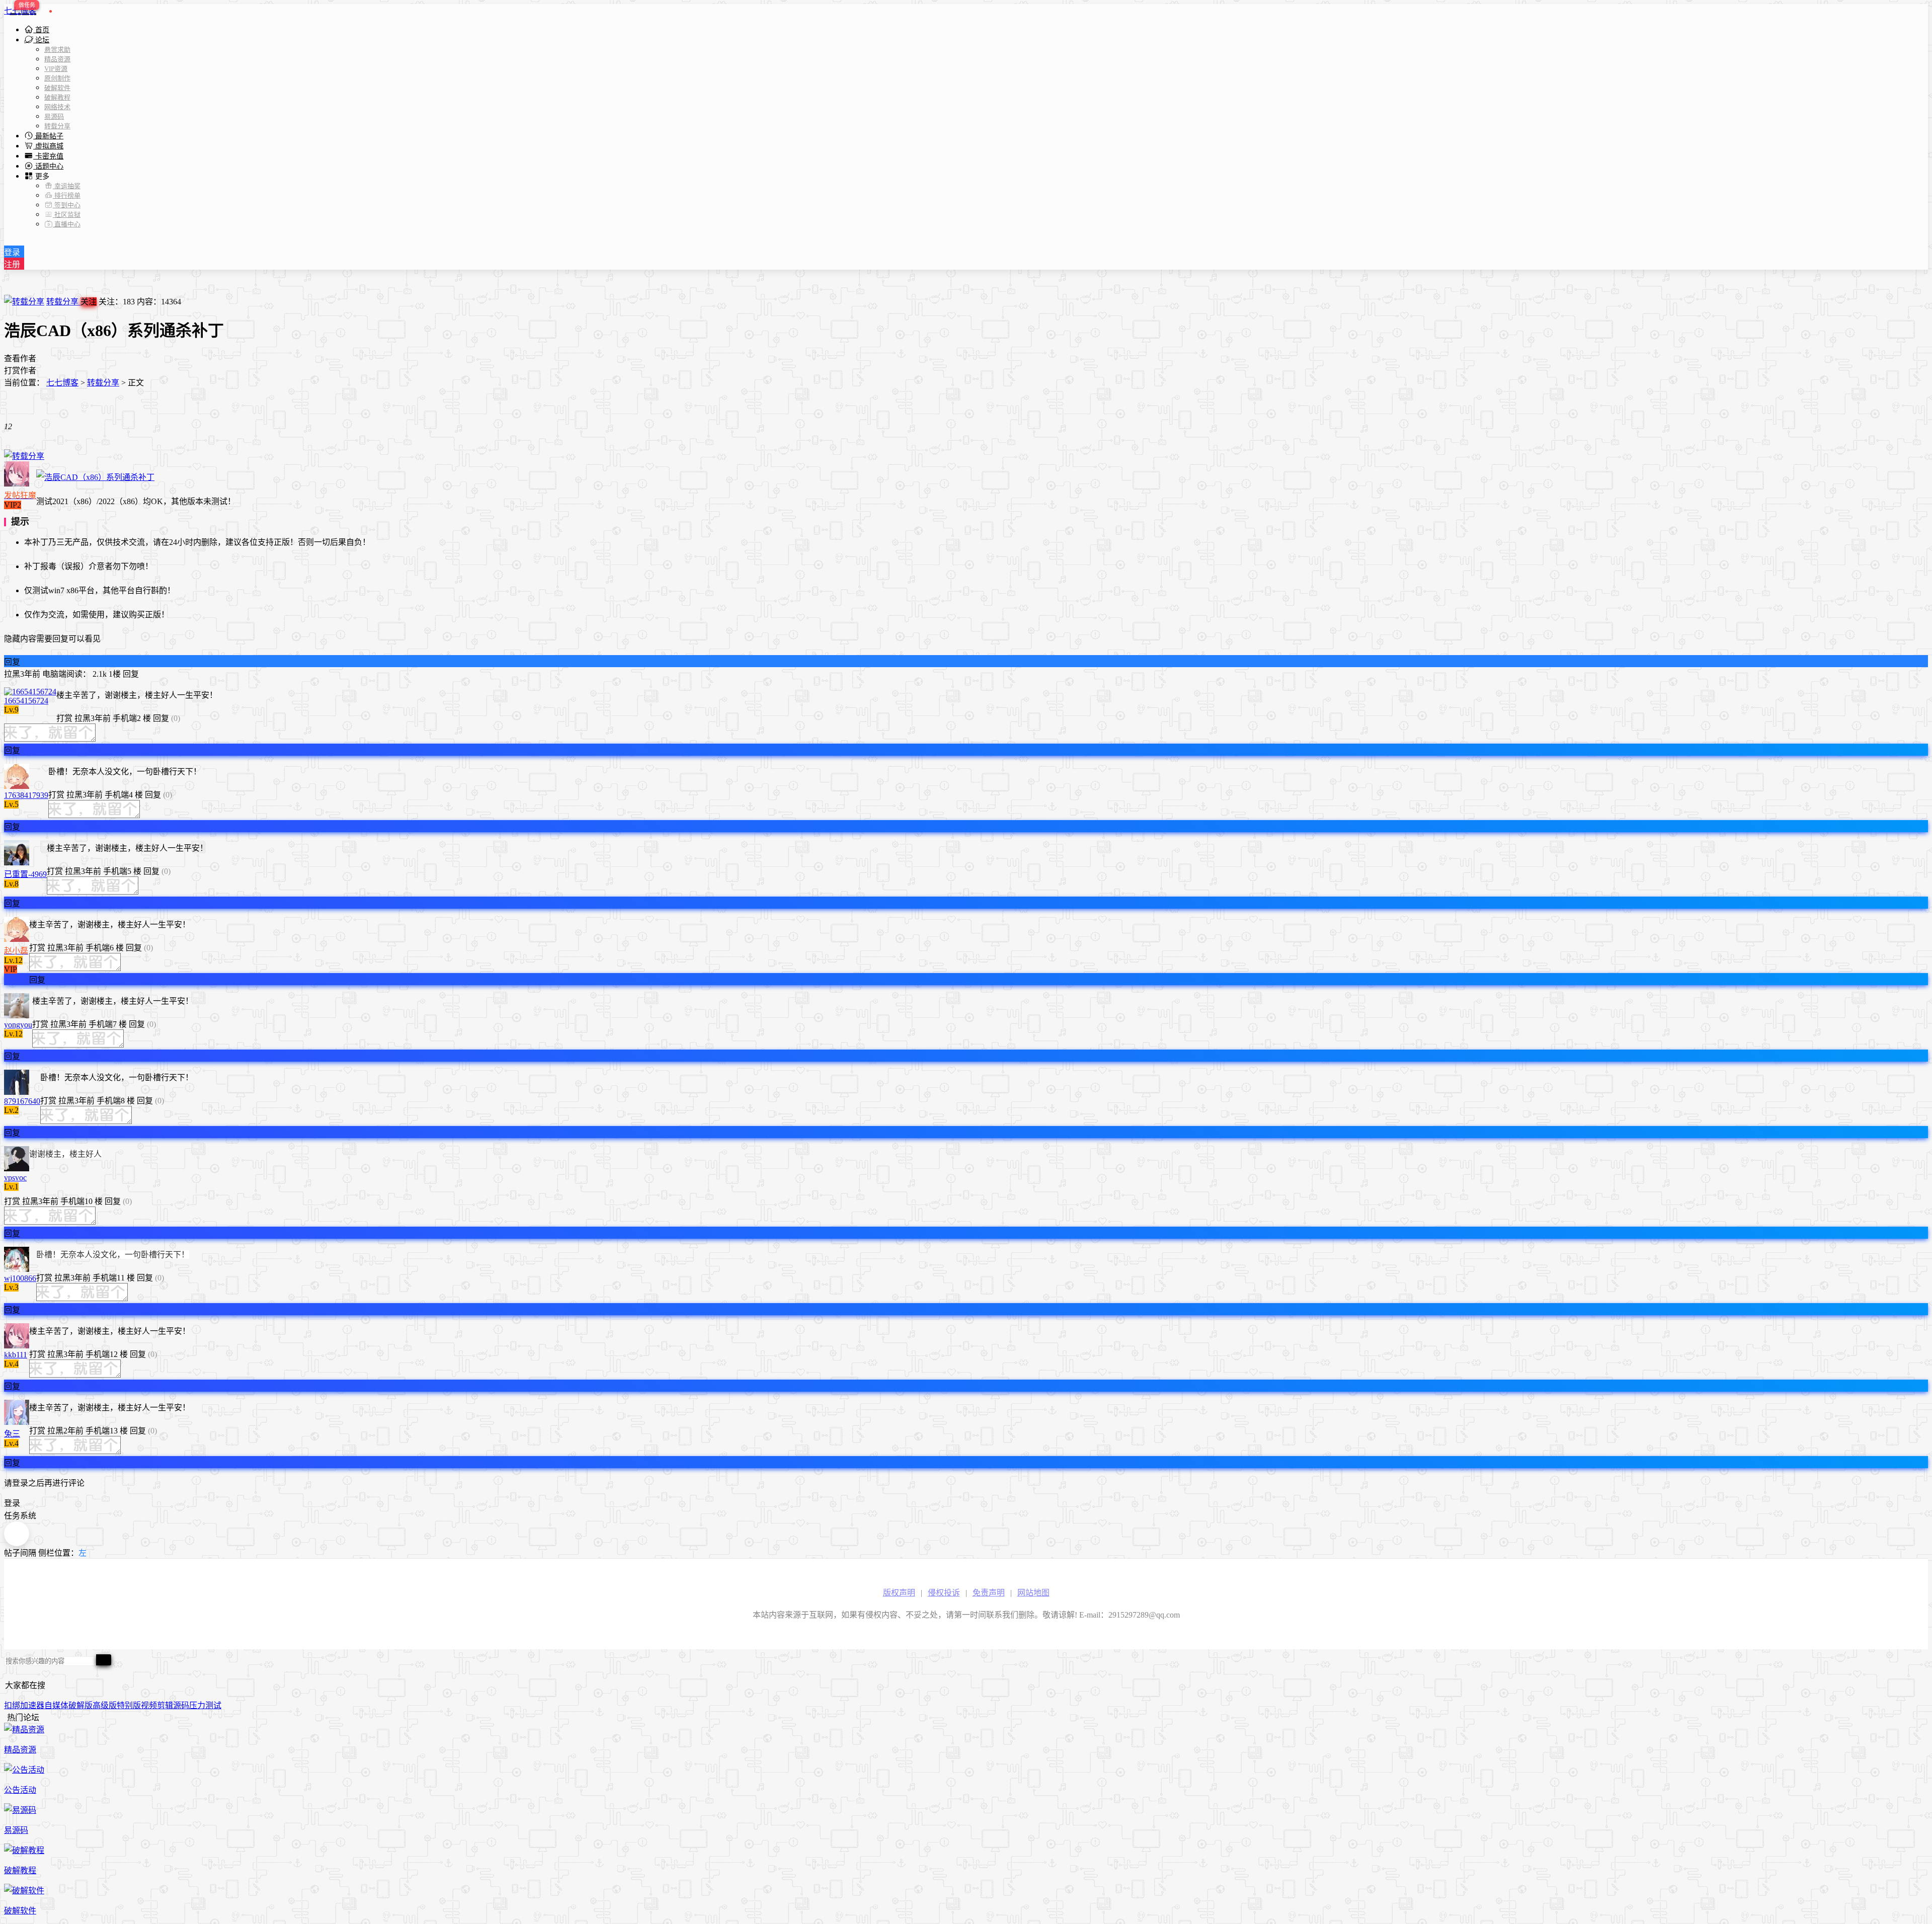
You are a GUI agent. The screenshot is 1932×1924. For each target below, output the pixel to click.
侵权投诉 (944, 1593)
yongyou (18, 1025)
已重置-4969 (25, 874)
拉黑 (12, 674)
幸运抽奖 (67, 186)
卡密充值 (48, 156)
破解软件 (57, 88)
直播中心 (67, 224)
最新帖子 (48, 136)
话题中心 (48, 166)
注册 (12, 264)
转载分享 (57, 126)
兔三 (12, 1434)
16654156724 (26, 701)
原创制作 (57, 78)
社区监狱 (67, 215)
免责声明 (989, 1593)
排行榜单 (67, 195)
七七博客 (20, 11)
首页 (41, 30)
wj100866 (20, 1278)
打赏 (64, 718)
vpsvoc (15, 1178)
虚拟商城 (48, 146)
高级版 (105, 1705)
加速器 (32, 1705)
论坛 (41, 40)
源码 (181, 1705)
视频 (149, 1705)
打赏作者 (20, 371)
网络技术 (57, 107)
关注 (89, 302)
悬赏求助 (57, 50)
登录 (12, 252)
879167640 (22, 1101)
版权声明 (899, 1593)
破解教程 (57, 97)
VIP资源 (56, 69)
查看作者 (20, 358)
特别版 (129, 1705)
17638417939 (26, 795)
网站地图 (1033, 1593)
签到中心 (67, 205)
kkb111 (16, 1355)
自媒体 (56, 1705)
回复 (12, 662)
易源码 (54, 116)
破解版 (80, 1705)
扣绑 (12, 1705)
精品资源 (57, 59)
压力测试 (205, 1705)
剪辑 (165, 1705)
